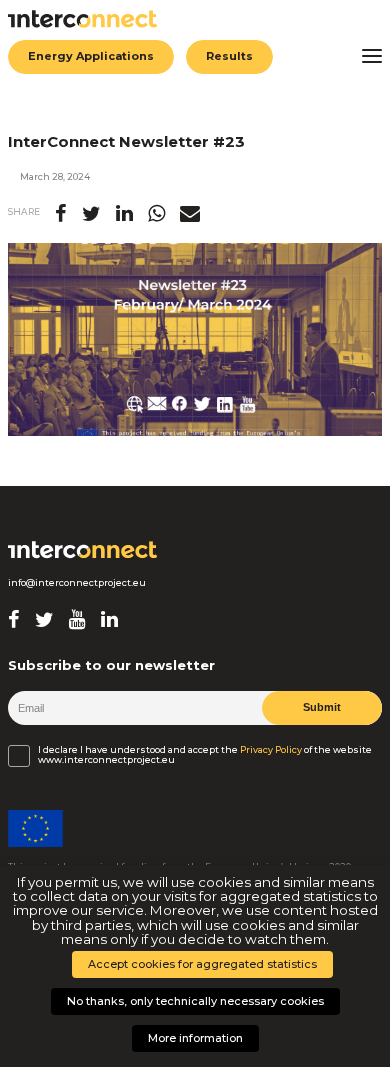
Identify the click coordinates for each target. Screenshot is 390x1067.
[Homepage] (83, 550)
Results (229, 56)
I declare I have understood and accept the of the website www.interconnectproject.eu (205, 755)
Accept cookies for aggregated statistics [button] (202, 964)
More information (195, 1038)
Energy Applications (91, 56)
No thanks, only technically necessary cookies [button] (195, 1001)
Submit (322, 707)
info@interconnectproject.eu (77, 583)
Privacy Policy (271, 750)
